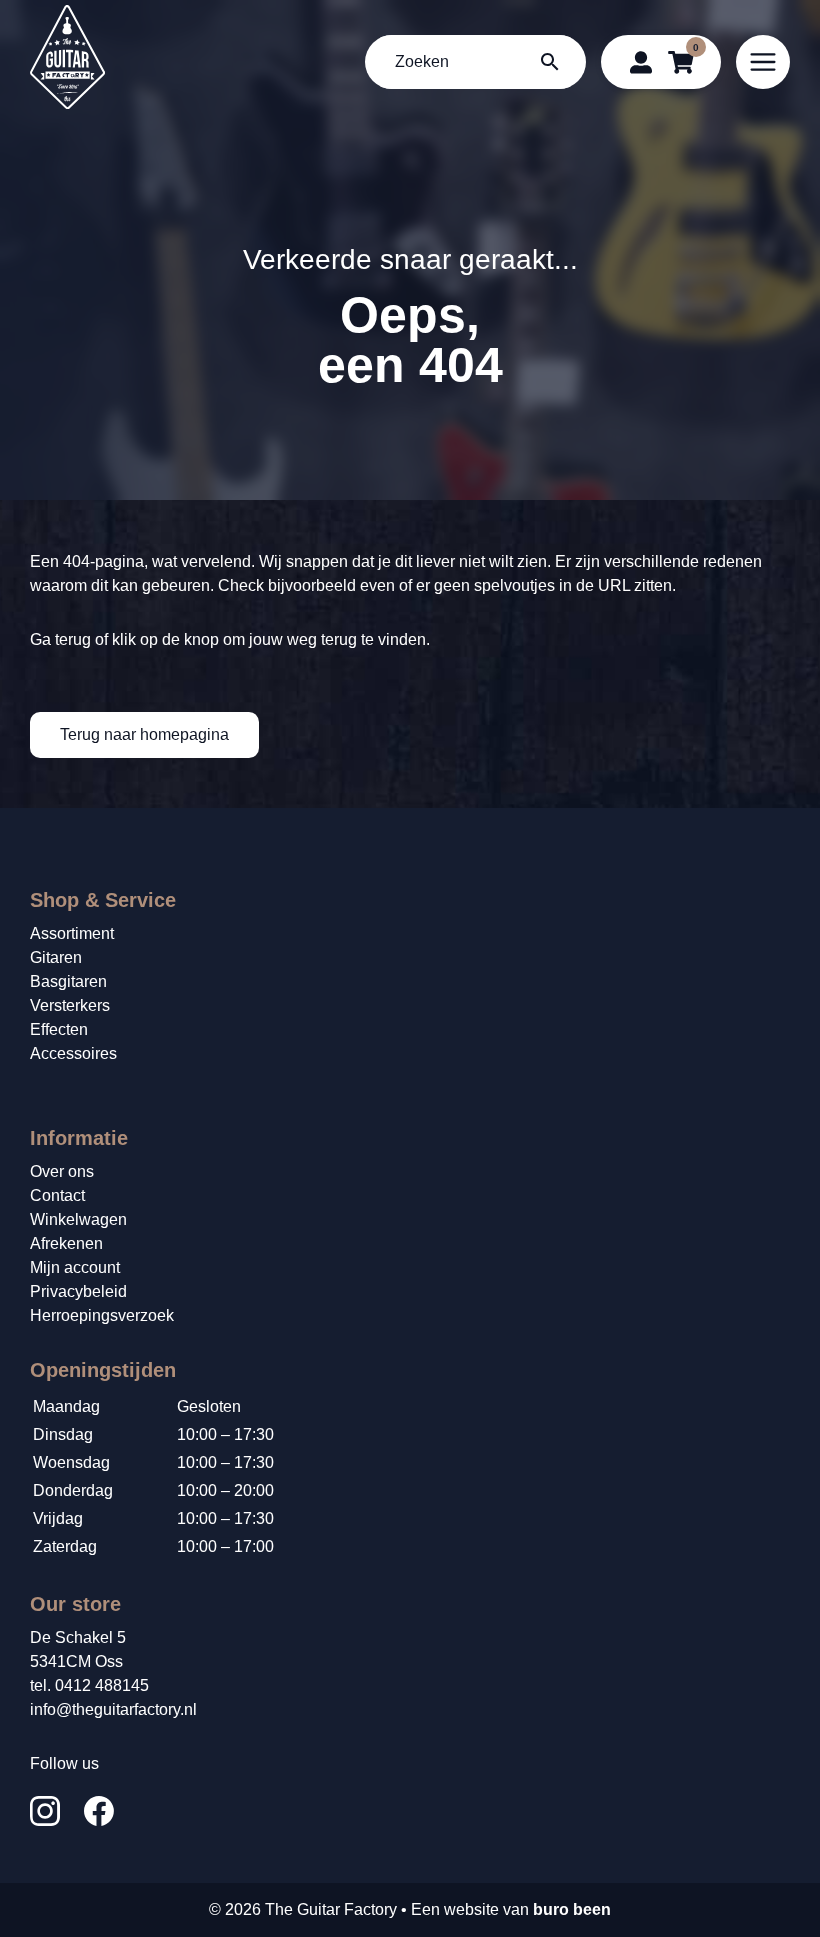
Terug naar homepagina (144, 734)
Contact (57, 1195)
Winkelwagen (78, 1219)
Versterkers (70, 1005)
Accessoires (73, 1053)
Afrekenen (66, 1243)
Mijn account (75, 1267)
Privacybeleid (78, 1291)
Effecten (59, 1029)
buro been (572, 1909)
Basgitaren (68, 981)
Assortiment (72, 933)
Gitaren (56, 957)
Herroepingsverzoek (102, 1315)
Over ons (62, 1171)
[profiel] (641, 62)
